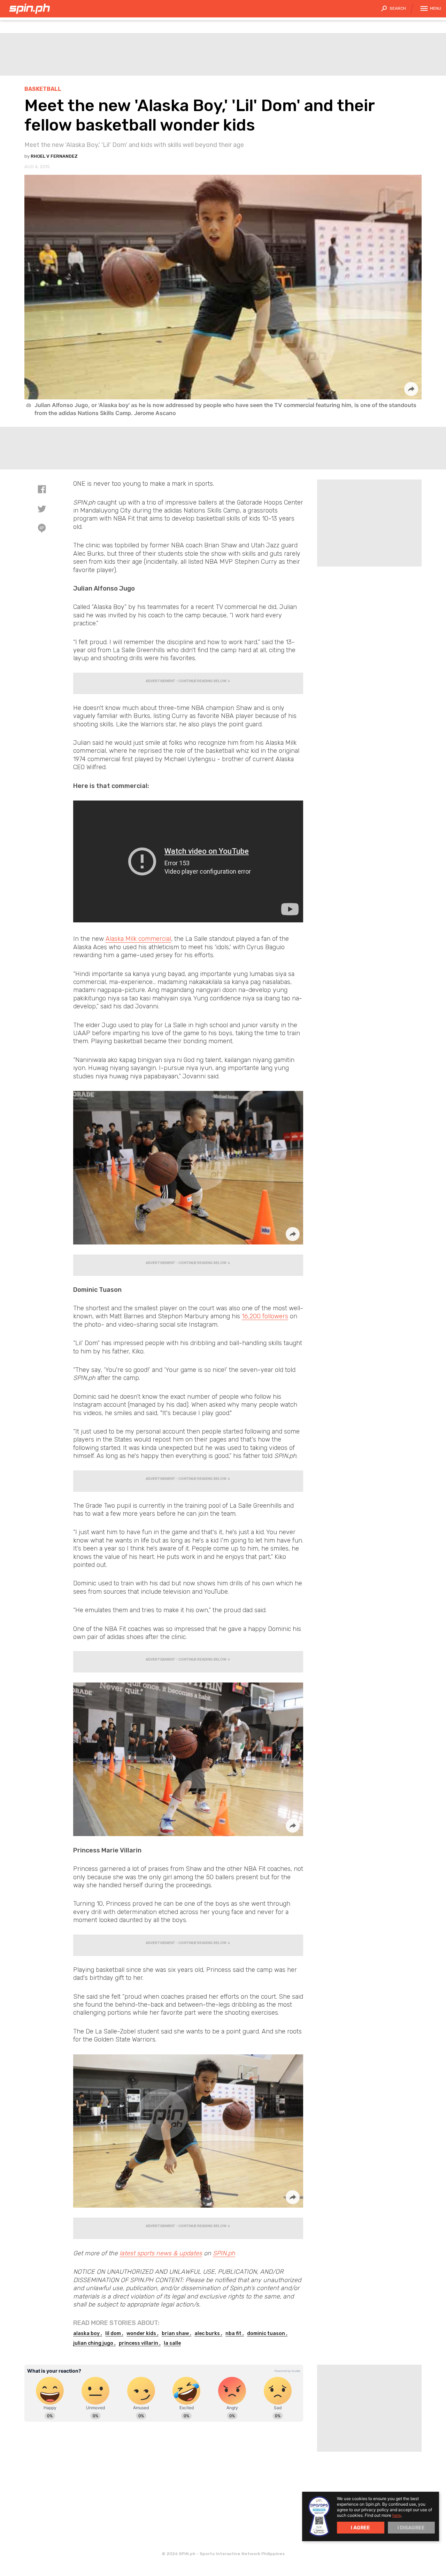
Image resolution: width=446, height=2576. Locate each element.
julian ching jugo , (94, 2343)
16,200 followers (265, 1316)
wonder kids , (143, 2333)
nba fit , (235, 2333)
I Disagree (411, 2527)
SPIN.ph (224, 2253)
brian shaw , (176, 2333)
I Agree (360, 2527)
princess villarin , (140, 2343)
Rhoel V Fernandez (54, 156)
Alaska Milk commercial (138, 939)
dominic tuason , (267, 2333)
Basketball (43, 89)
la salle (172, 2343)
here (397, 2515)
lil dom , (114, 2333)
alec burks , (208, 2333)
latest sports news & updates (161, 2253)
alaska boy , (88, 2333)
